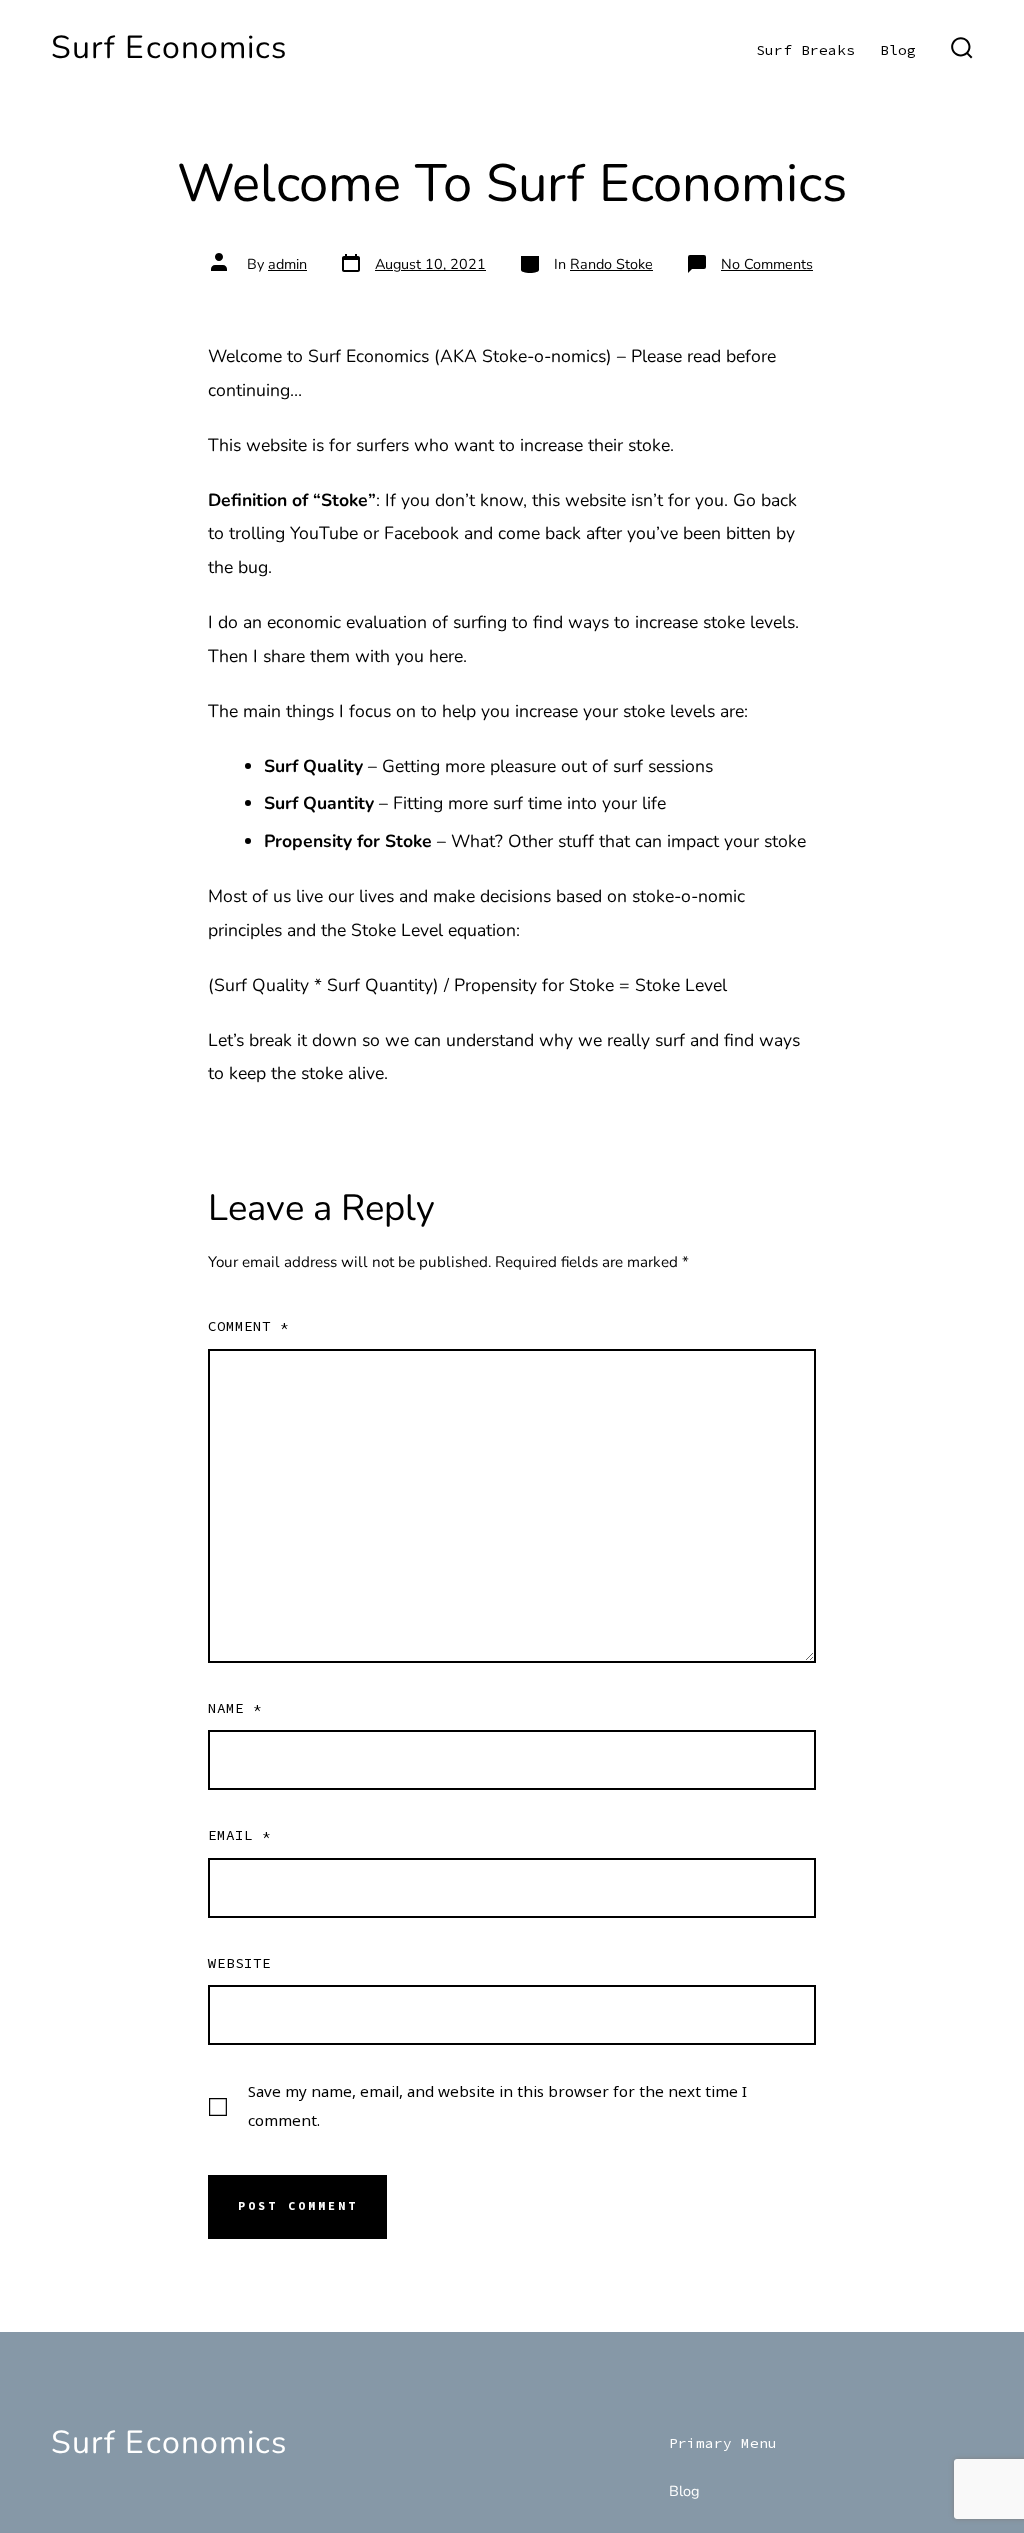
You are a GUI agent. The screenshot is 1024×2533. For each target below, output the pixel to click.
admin (287, 264)
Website (239, 1963)
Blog (898, 50)
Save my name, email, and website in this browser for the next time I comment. (497, 2105)
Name (235, 1708)
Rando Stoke (611, 264)
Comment (248, 1326)
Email (239, 1835)
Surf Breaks (805, 50)
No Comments (767, 264)
